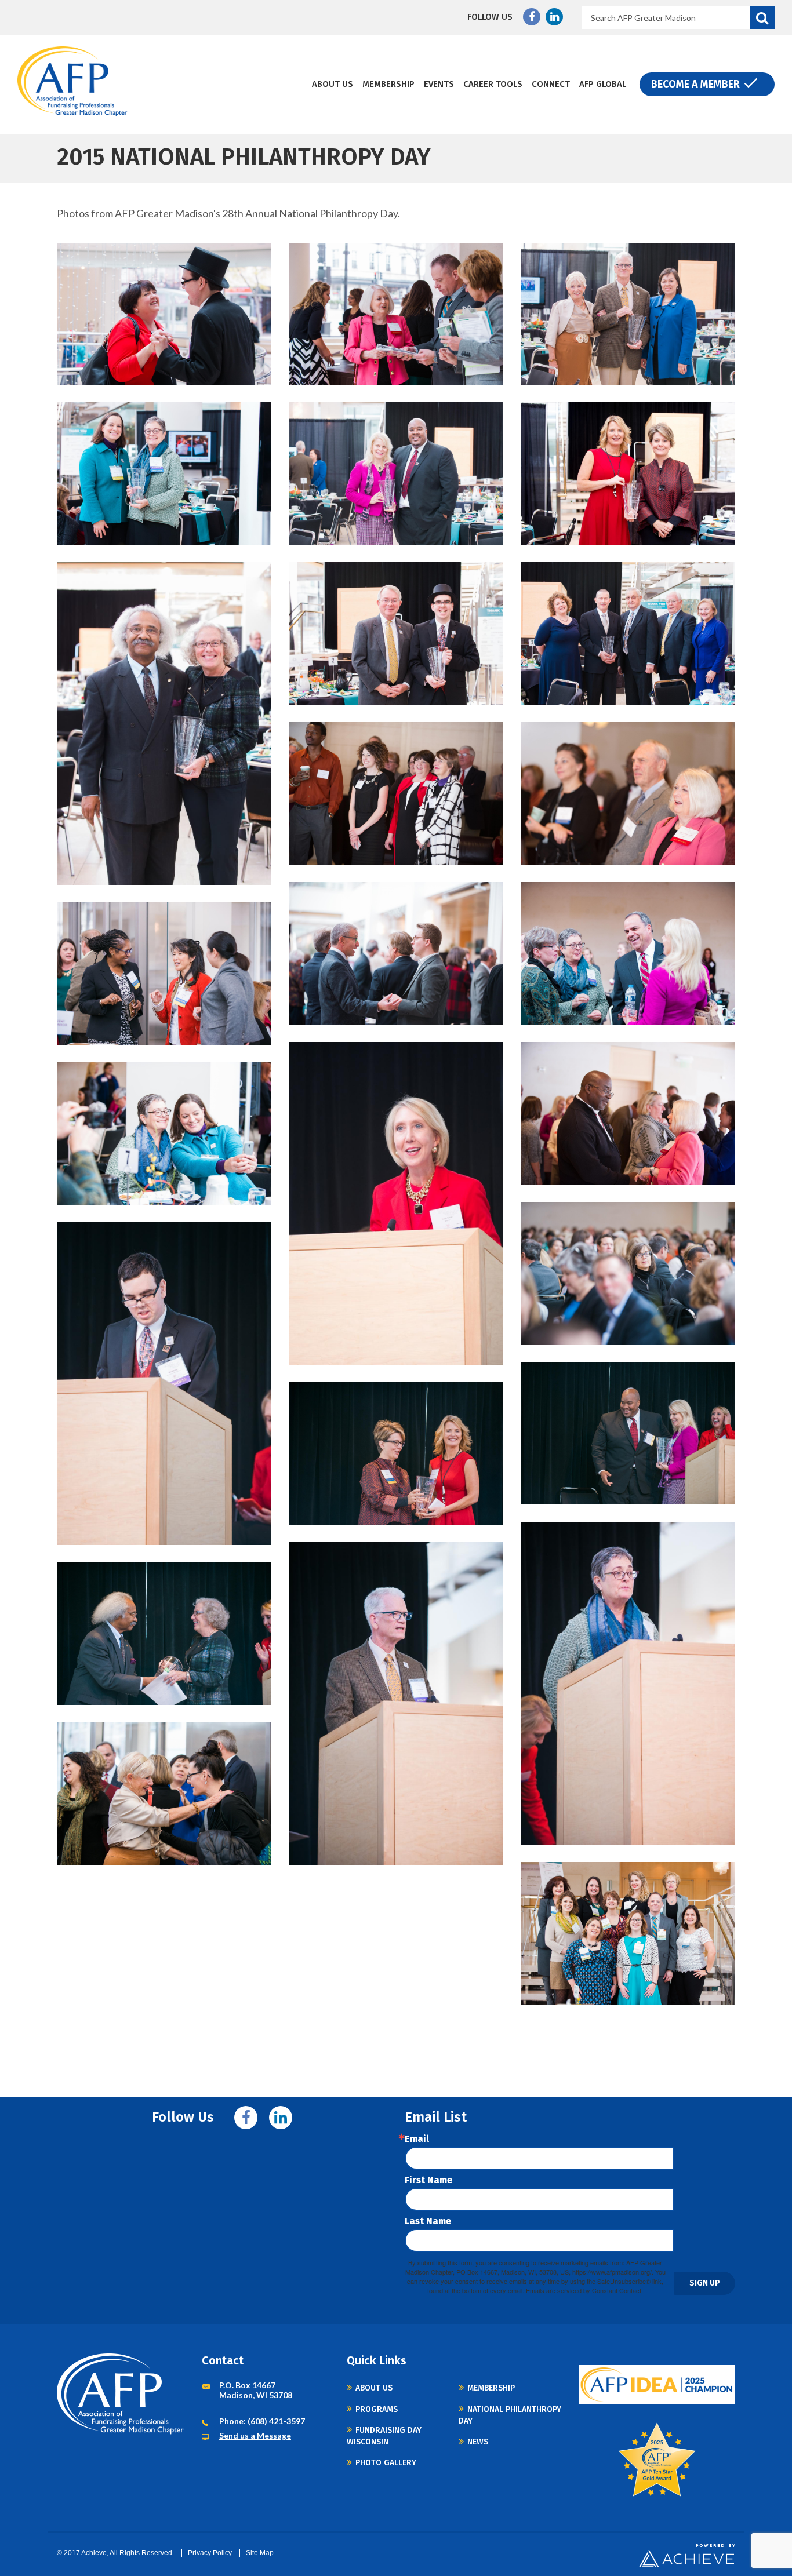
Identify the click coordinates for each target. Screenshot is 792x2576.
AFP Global (603, 84)
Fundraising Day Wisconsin (384, 2436)
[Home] (72, 81)
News (478, 2442)
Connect (551, 84)
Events (439, 84)
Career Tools (493, 84)
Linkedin (554, 17)
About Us (333, 84)
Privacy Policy (210, 2553)
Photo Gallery (386, 2463)
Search (762, 17)
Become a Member (695, 84)
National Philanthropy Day (510, 2415)
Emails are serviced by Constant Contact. (584, 2290)
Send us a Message (255, 2435)
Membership (388, 84)
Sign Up (705, 2283)
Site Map (260, 2553)
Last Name (428, 2221)
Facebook (532, 17)
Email (417, 2139)
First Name (428, 2180)
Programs (377, 2409)
